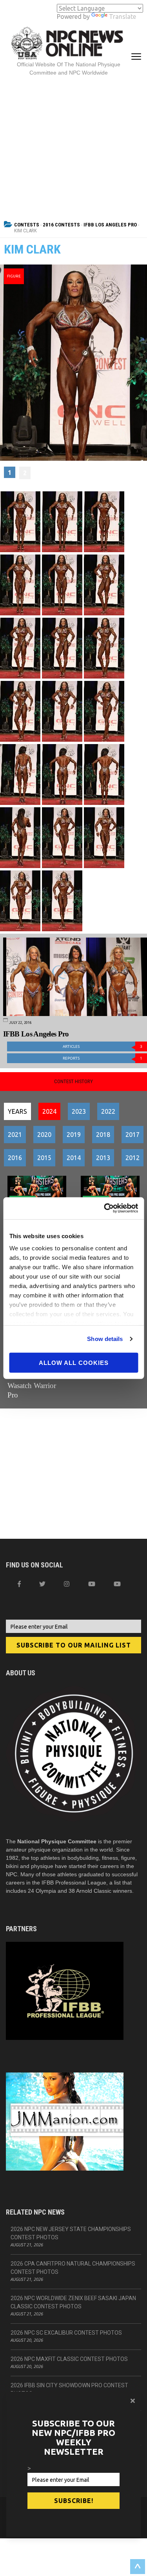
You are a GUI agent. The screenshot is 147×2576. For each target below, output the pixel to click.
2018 (103, 1135)
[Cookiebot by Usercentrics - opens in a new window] (105, 1208)
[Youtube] (117, 1584)
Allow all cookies (74, 1362)
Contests (27, 225)
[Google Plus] (92, 1584)
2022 (108, 1111)
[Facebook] (19, 1584)
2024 (49, 1111)
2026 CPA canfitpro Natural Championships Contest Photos (73, 2268)
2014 (74, 1158)
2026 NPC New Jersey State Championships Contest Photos (71, 2233)
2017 (132, 1135)
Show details (105, 1339)
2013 (103, 1158)
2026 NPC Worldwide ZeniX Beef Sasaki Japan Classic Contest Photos (73, 2302)
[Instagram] (67, 1584)
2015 (44, 1158)
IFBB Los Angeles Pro (110, 225)
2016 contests (61, 225)
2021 (15, 1135)
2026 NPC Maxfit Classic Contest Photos (69, 2359)
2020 (44, 1135)
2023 (79, 1111)
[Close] (133, 2401)
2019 (74, 1135)
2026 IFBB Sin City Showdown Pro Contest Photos (69, 2389)
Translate (122, 16)
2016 (15, 1158)
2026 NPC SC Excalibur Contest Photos (66, 2333)
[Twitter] (42, 1584)
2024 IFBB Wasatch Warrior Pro (32, 1386)
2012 (132, 1158)
